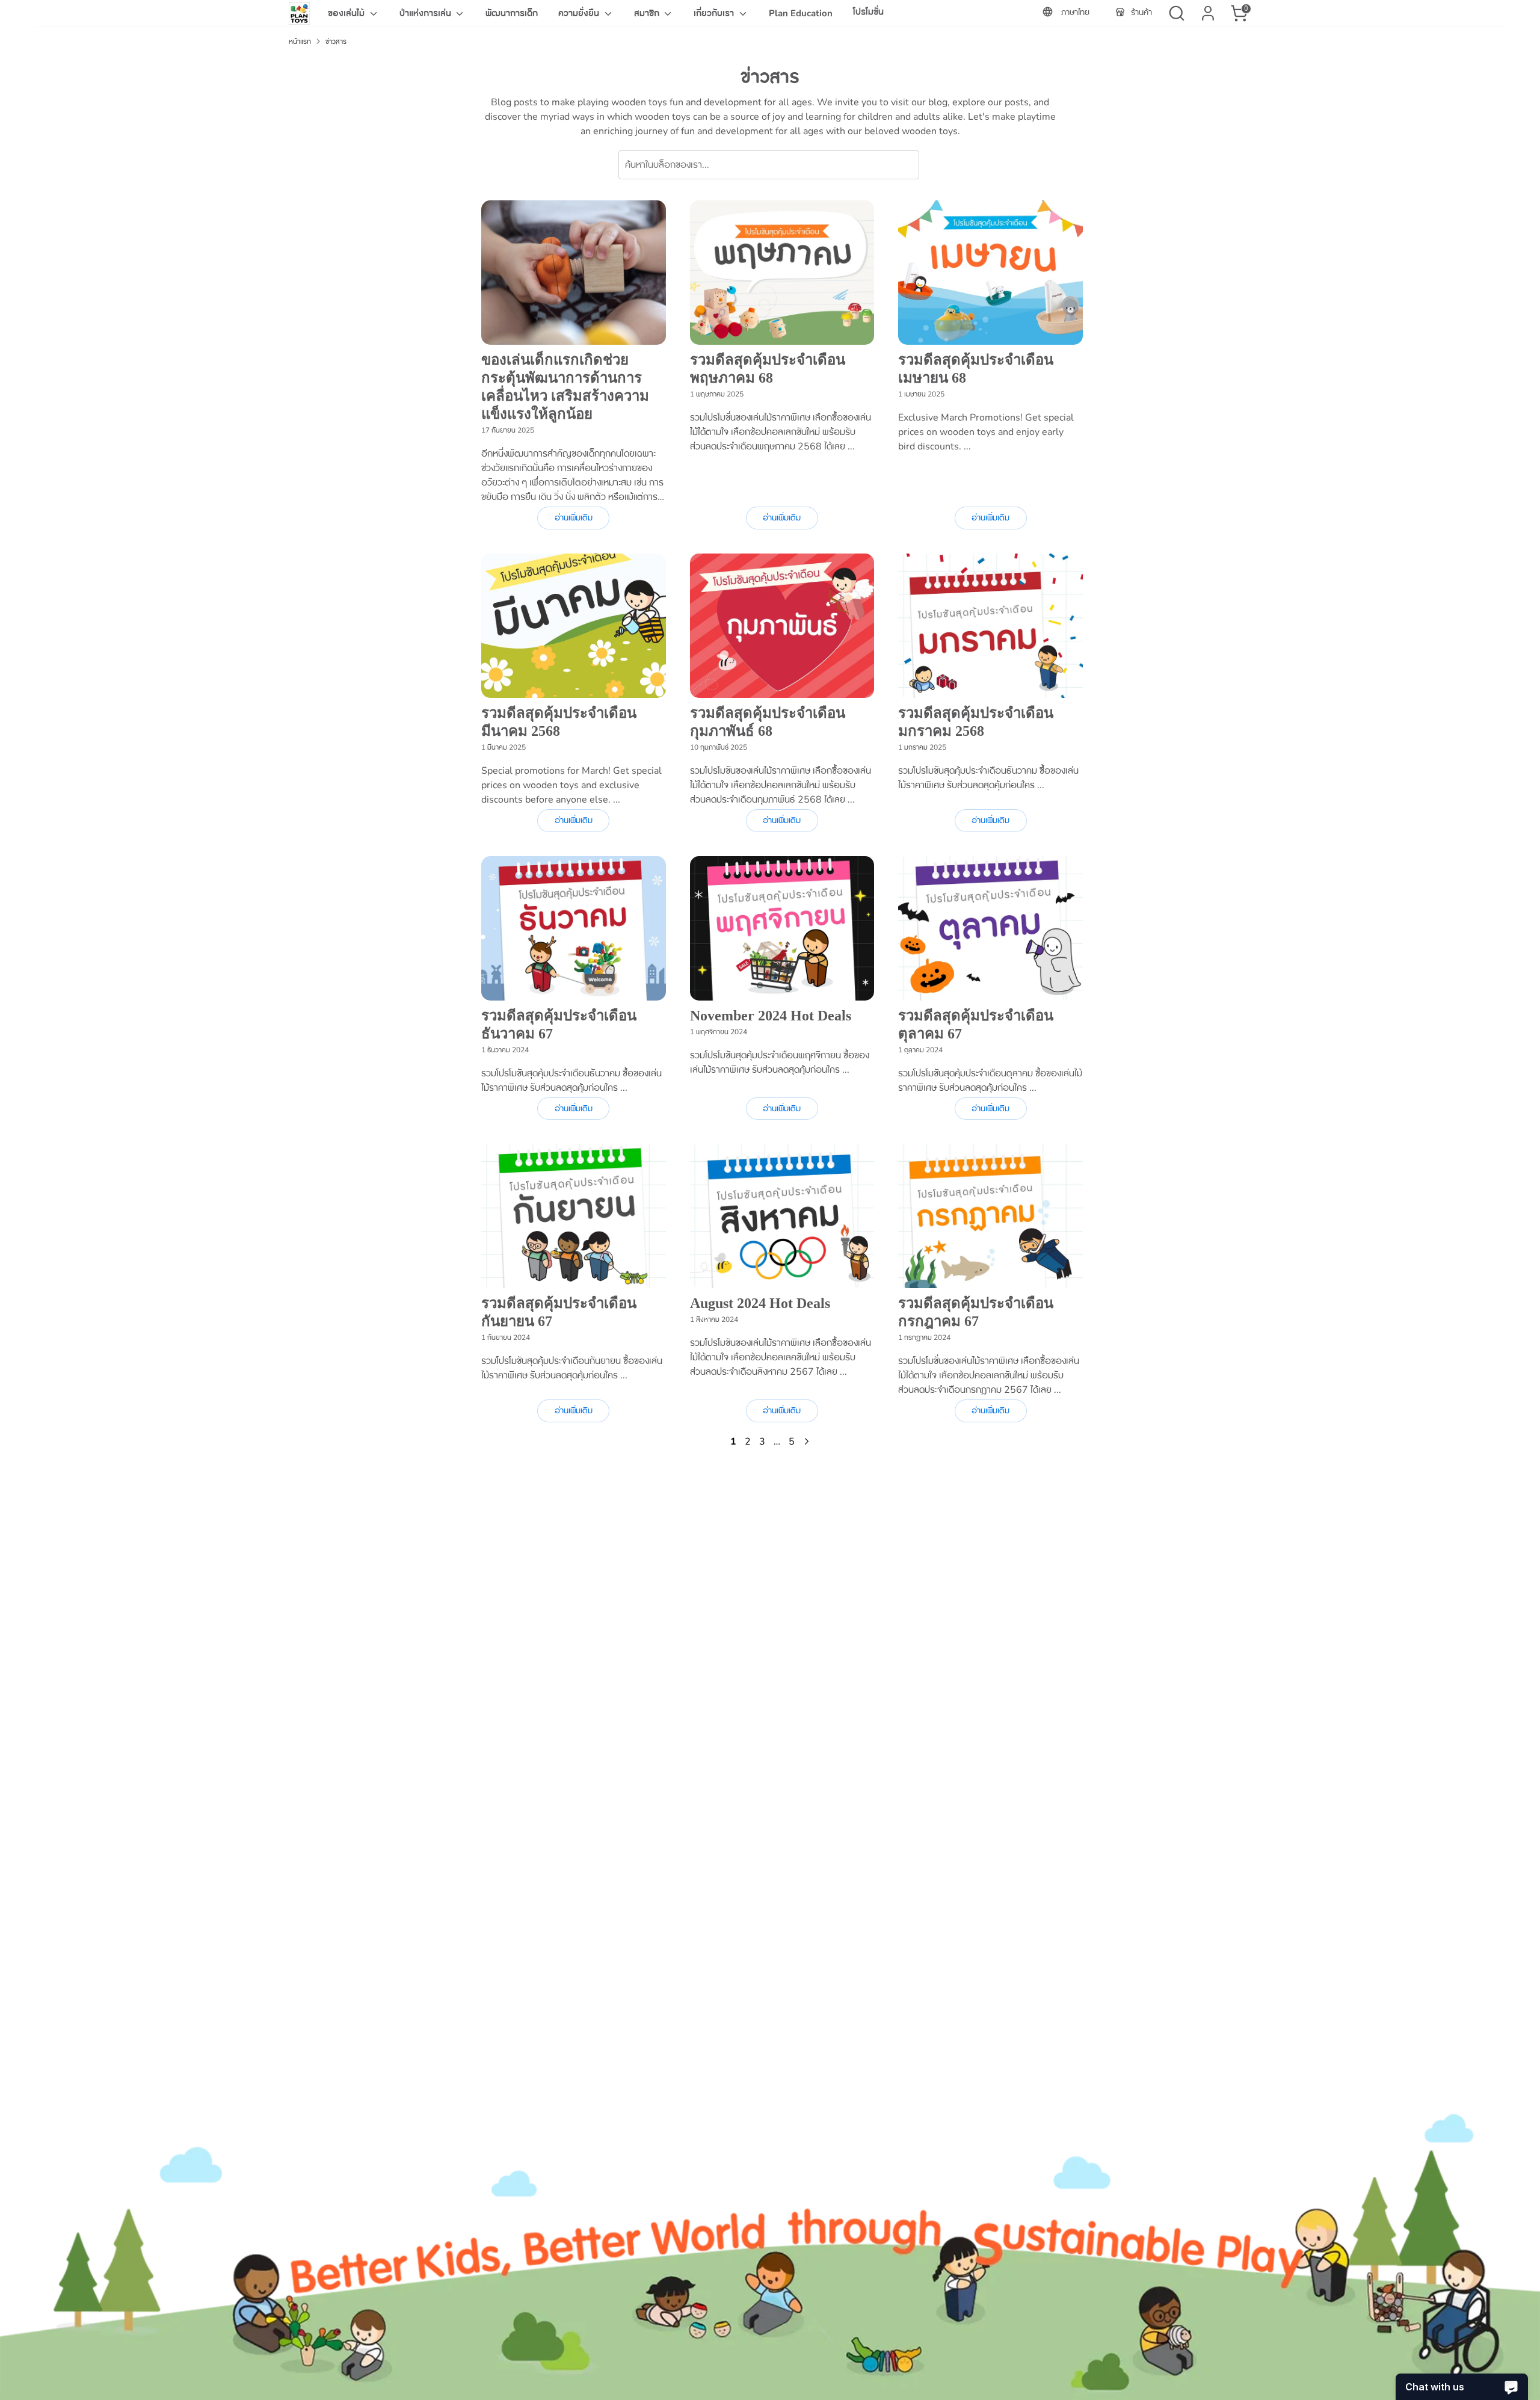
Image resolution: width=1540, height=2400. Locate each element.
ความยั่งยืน (580, 13)
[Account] (1208, 13)
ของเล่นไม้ (347, 13)
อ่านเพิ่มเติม (574, 518)
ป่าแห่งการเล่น (427, 13)
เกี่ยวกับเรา (715, 13)
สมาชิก (648, 13)
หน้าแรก (300, 42)
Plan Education (801, 13)
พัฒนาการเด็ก (512, 13)
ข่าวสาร (336, 42)
